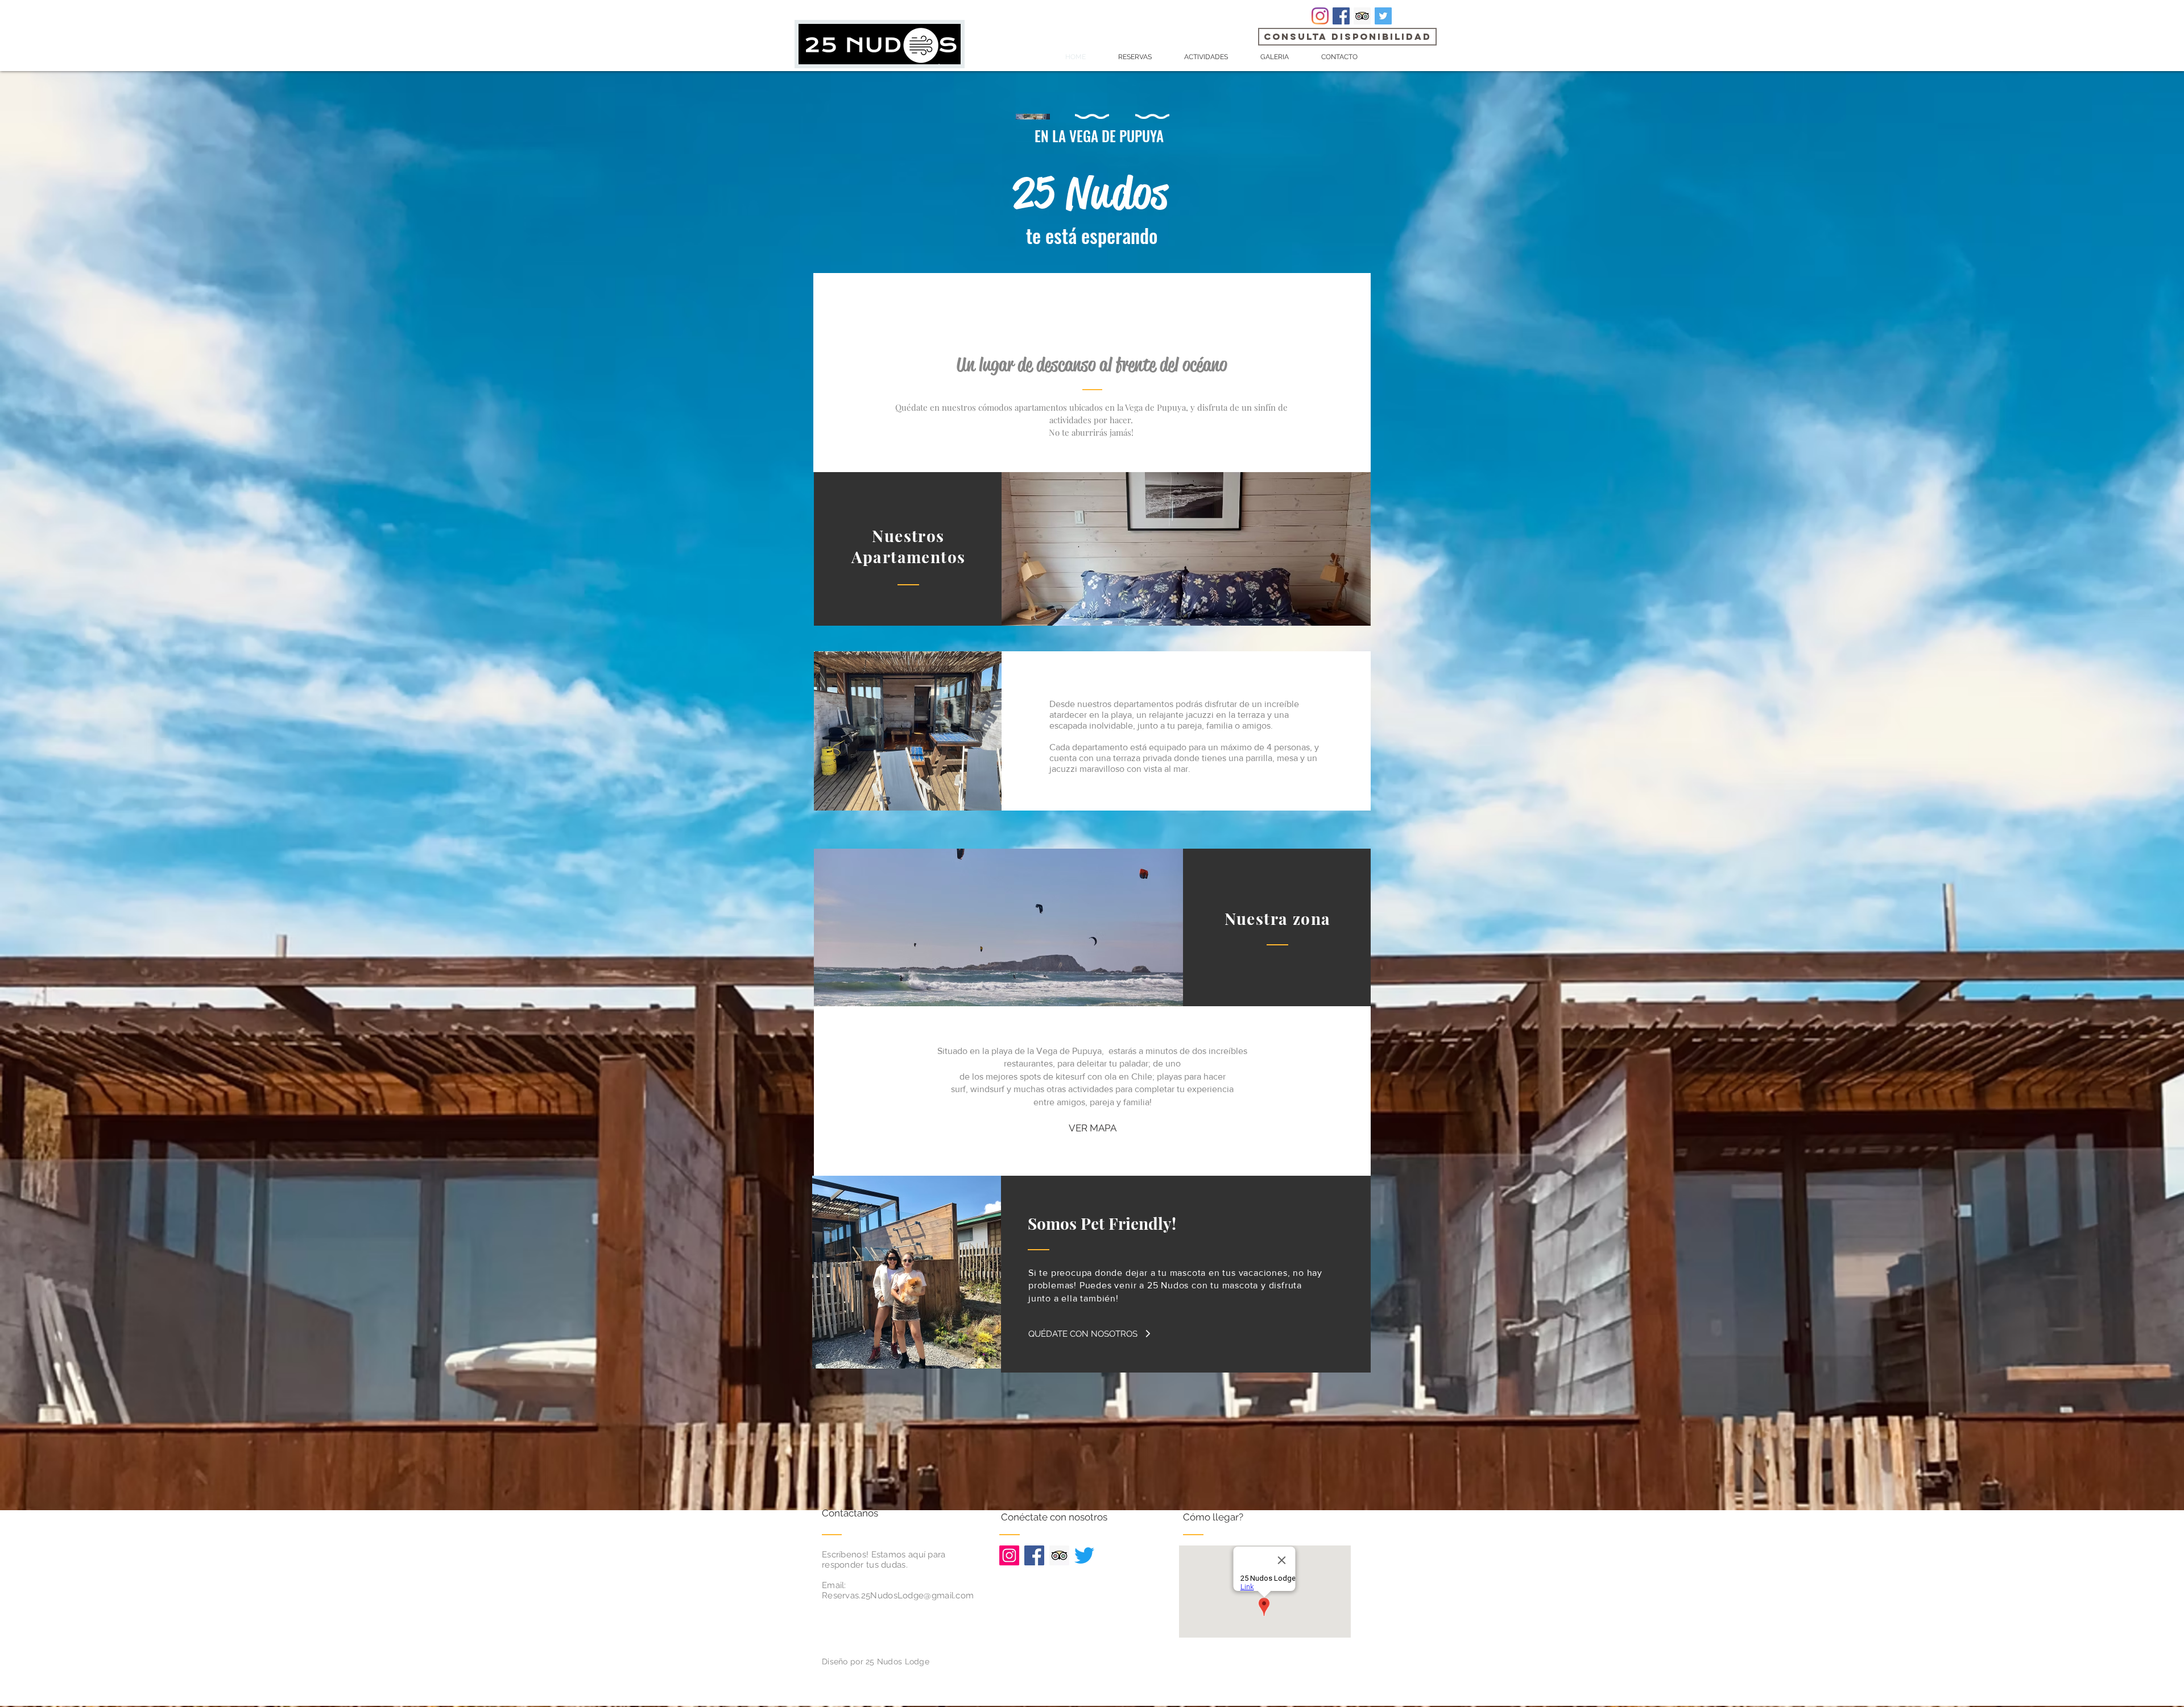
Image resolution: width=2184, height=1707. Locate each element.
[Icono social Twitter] (1383, 16)
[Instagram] (1320, 16)
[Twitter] (1084, 1555)
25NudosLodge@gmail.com (918, 1596)
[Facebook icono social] (1341, 16)
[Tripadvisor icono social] (1362, 16)
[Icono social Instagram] (1009, 1555)
